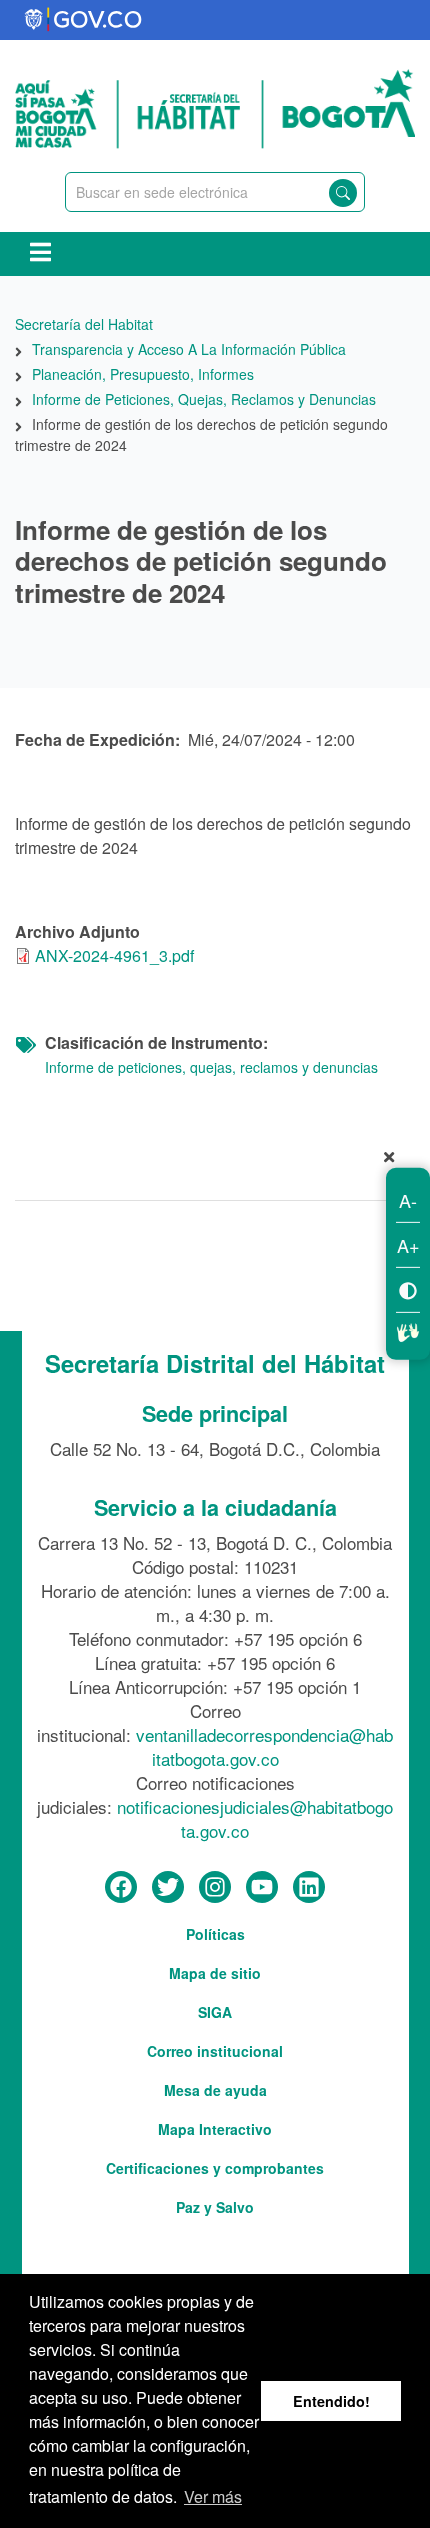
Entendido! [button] (331, 2401)
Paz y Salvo (215, 2207)
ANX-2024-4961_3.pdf (114, 955)
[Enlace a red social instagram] (215, 1888)
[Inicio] (215, 106)
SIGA (215, 2012)
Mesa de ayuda (215, 2090)
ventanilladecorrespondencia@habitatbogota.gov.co (264, 1746)
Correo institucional (215, 2051)
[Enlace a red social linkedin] (309, 1888)
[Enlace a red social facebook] (121, 1888)
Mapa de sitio (215, 1973)
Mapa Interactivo (215, 2129)
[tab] (215, 1161)
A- (408, 1200)
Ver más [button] (213, 2496)
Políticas (215, 1934)
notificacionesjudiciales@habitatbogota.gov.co (255, 1818)
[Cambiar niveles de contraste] (408, 1289)
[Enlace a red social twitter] (168, 1888)
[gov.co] (84, 20)
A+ (408, 1245)
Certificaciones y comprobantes (215, 2168)
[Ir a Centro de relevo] (408, 1330)
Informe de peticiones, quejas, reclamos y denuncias (211, 1067)
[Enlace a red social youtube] (262, 1888)
